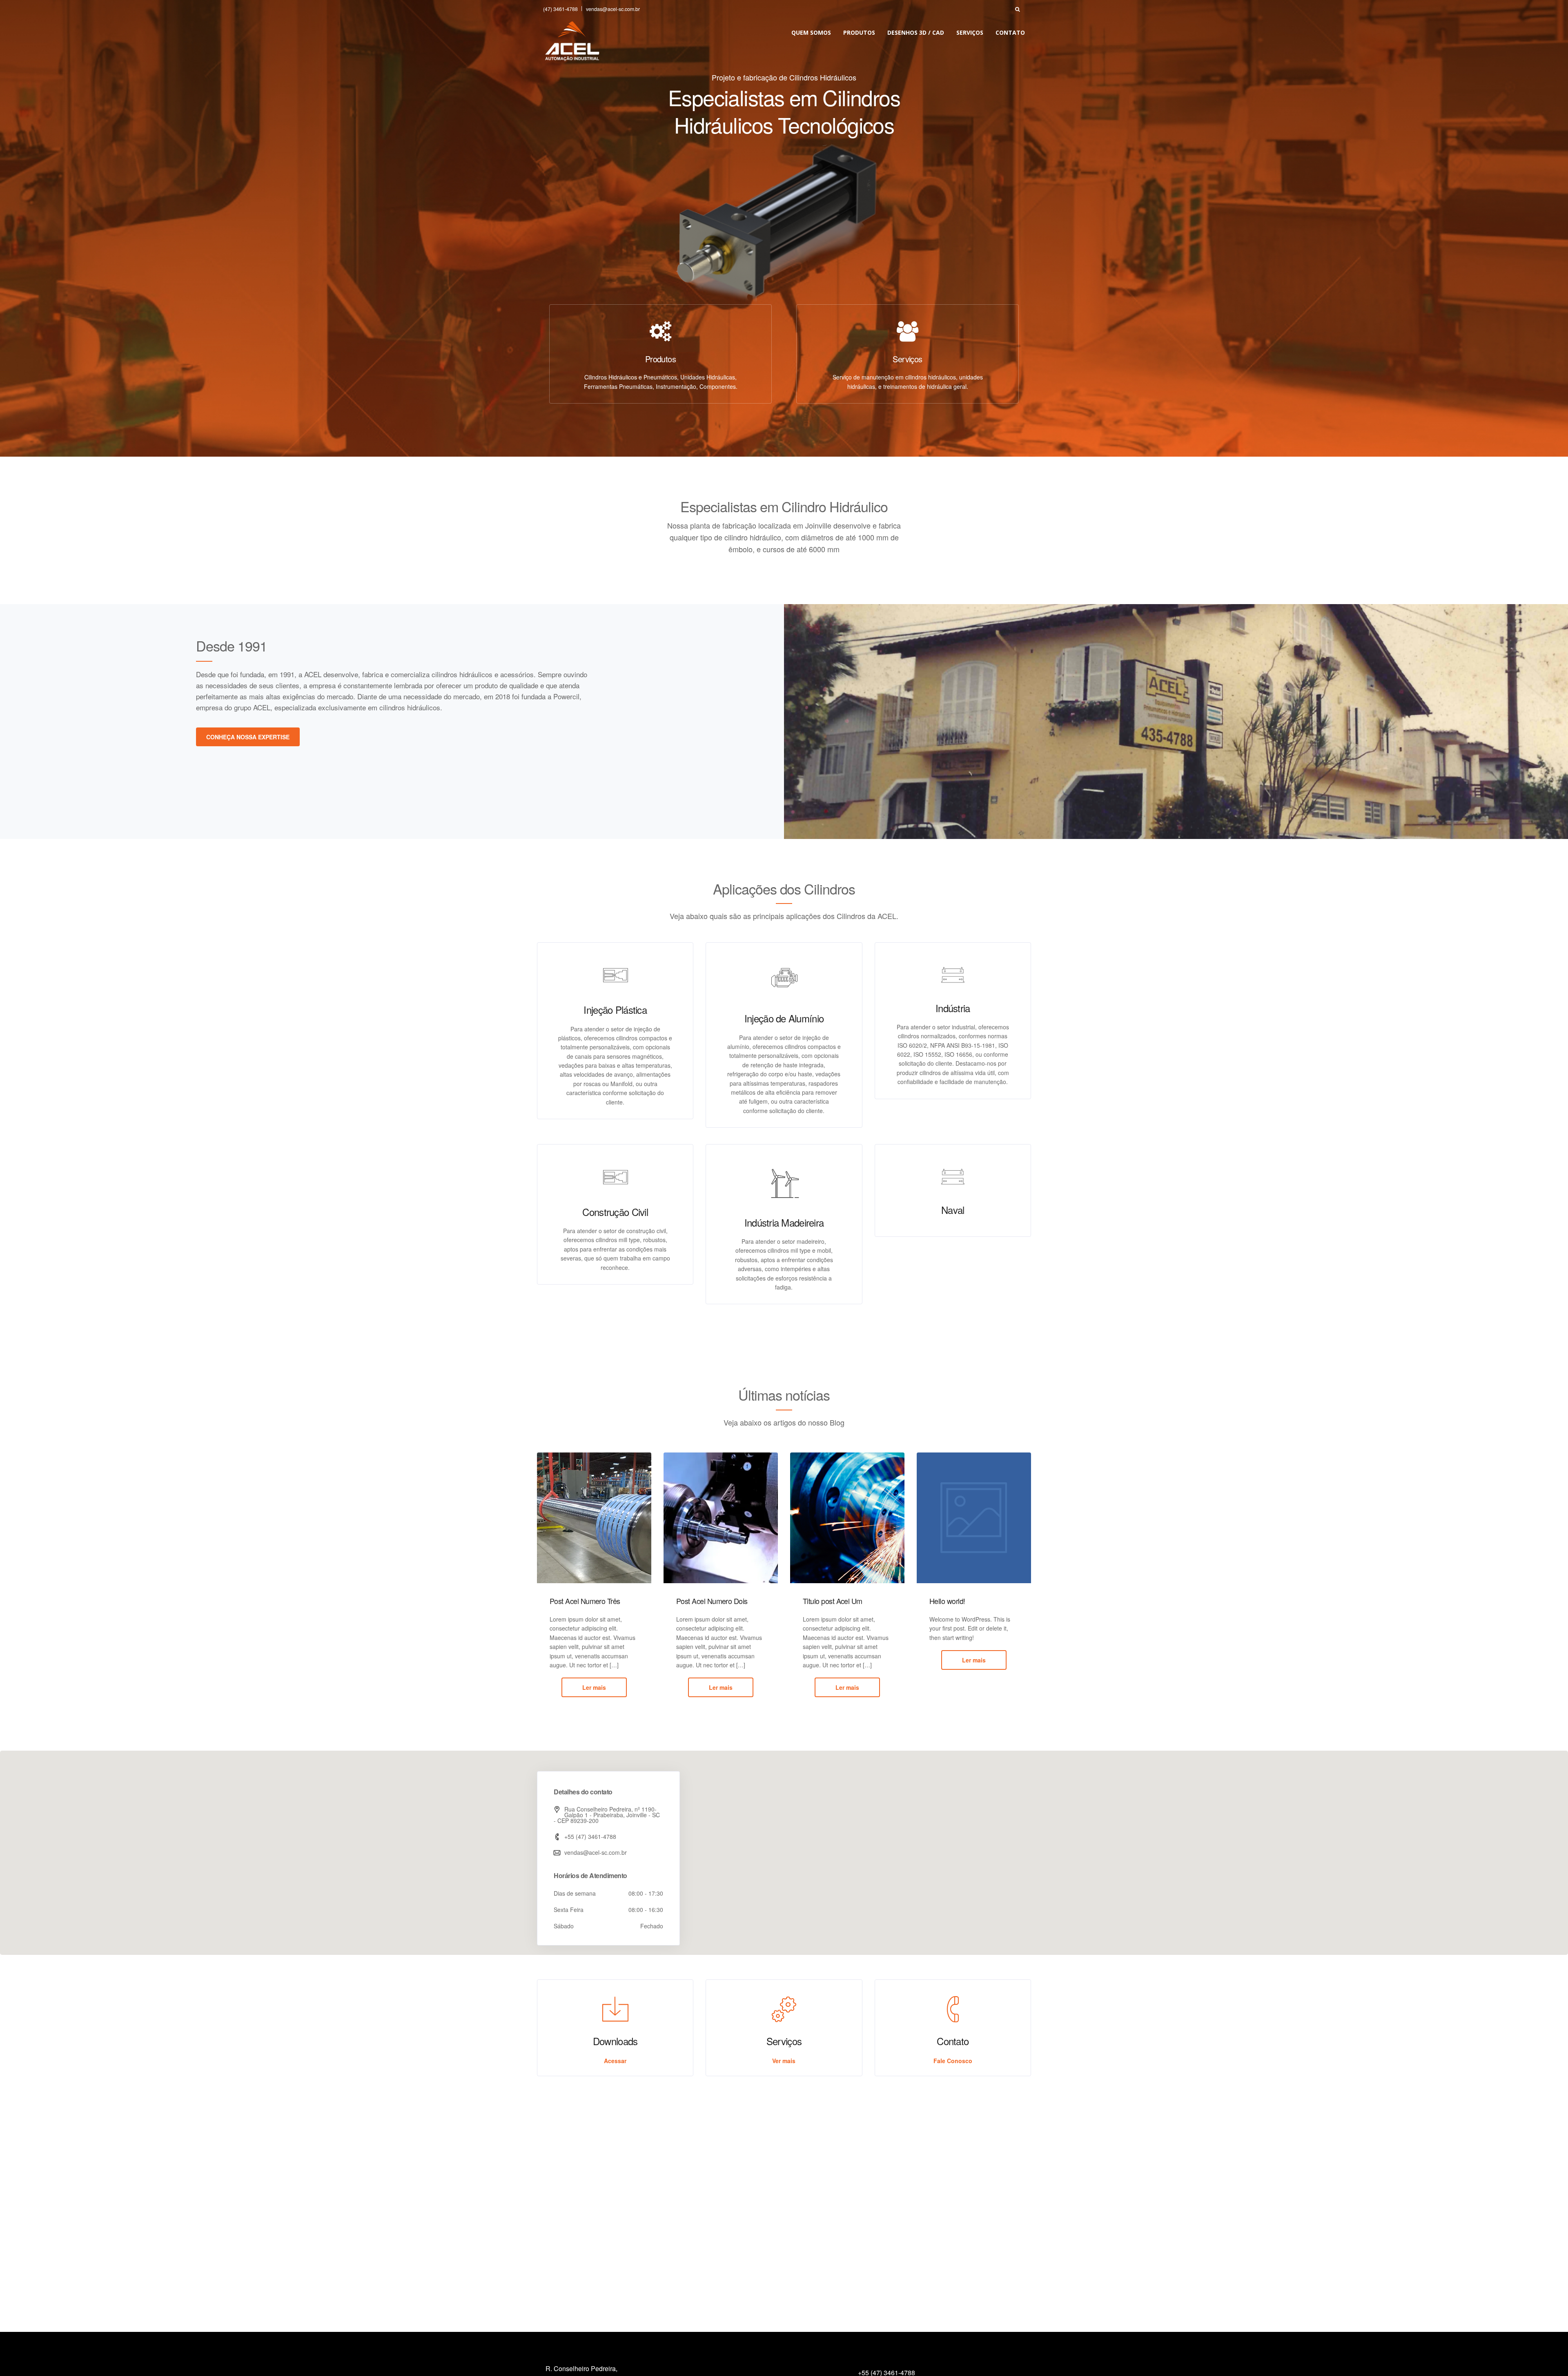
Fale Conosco (953, 2061)
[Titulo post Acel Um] (847, 1518)
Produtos (859, 32)
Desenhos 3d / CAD (916, 32)
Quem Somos (811, 32)
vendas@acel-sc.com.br (613, 9)
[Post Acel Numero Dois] (721, 1518)
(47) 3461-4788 (560, 9)
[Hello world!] (974, 1518)
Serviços (970, 32)
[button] (784, 1848)
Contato (1010, 32)
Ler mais (594, 1687)
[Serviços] (908, 331)
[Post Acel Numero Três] (594, 1518)
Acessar (615, 2061)
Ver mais (784, 2061)
